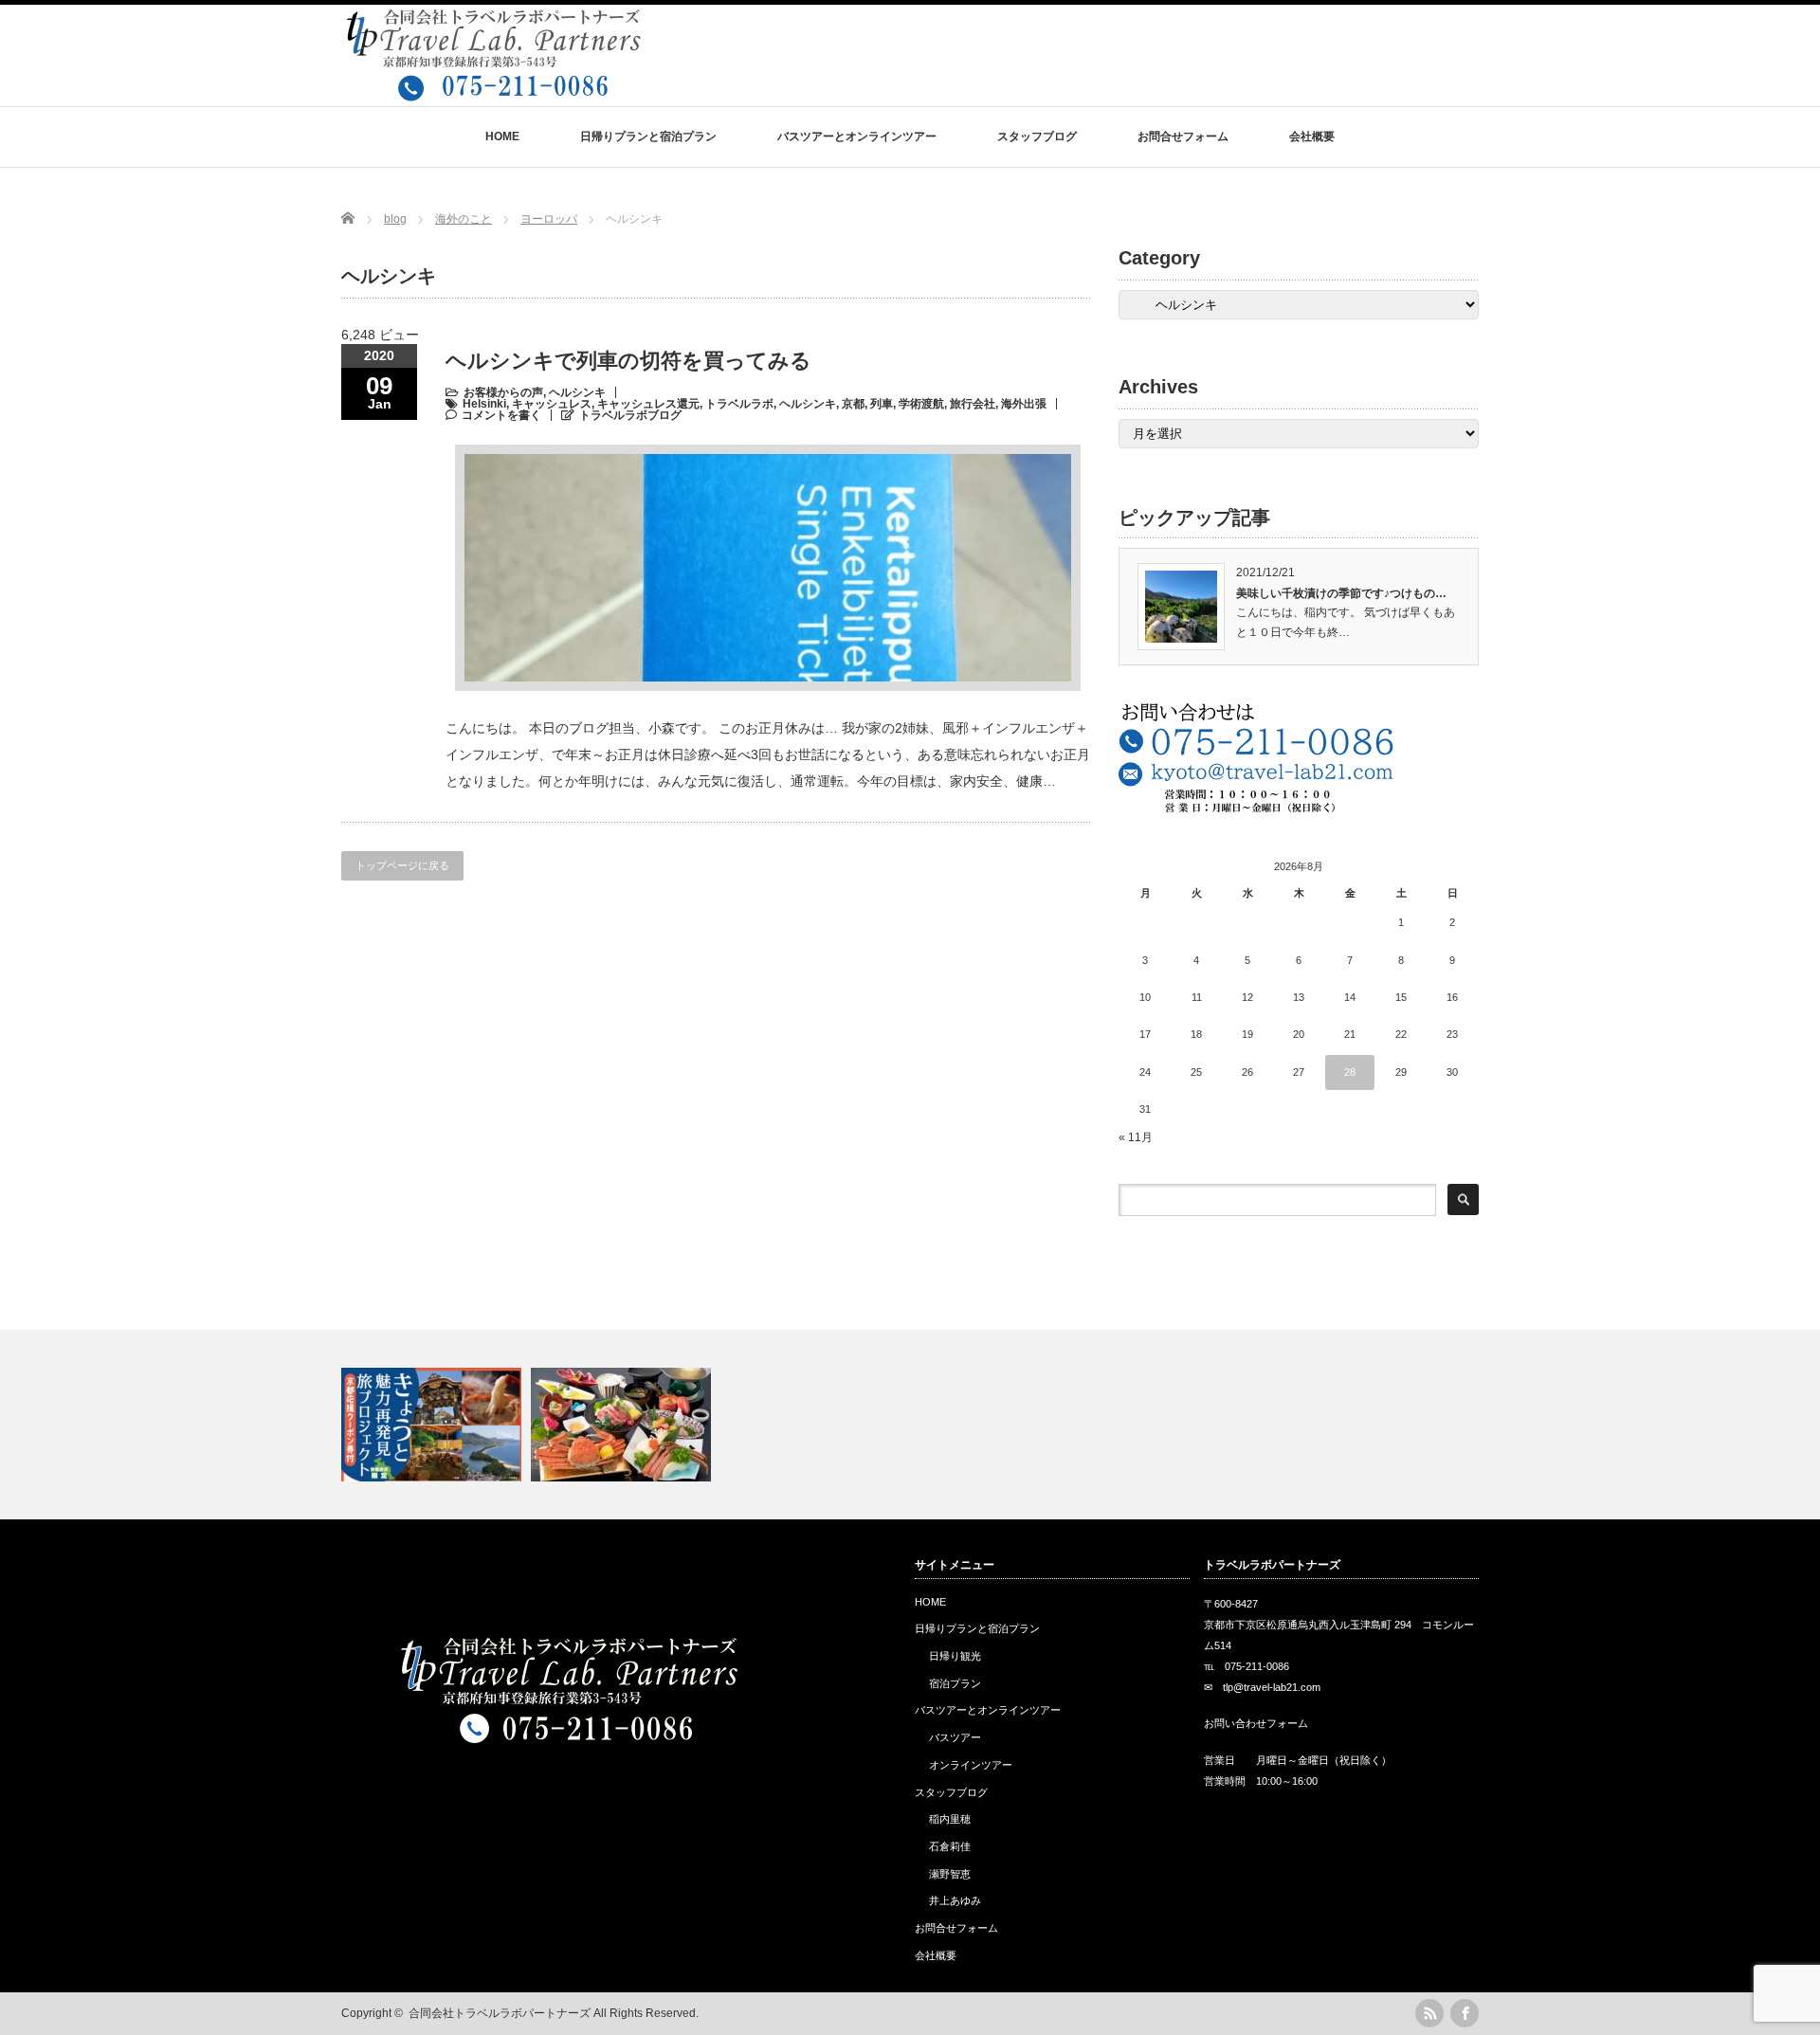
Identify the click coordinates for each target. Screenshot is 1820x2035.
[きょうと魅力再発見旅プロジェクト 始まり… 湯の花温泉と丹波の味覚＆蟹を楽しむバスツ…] (910, 1425)
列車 (882, 404)
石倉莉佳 (950, 1846)
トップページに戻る (402, 865)
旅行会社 (973, 404)
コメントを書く (501, 415)
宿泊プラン (955, 1683)
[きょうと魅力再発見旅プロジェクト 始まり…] (434, 1425)
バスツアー (955, 1737)
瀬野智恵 (950, 1874)
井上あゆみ (955, 1900)
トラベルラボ (739, 404)
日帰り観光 (955, 1656)
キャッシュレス (552, 404)
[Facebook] (1465, 2013)
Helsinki (484, 404)
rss (1429, 2013)
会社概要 (1312, 136)
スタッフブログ (1037, 136)
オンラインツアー (971, 1765)
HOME (502, 136)
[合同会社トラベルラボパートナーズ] (492, 92)
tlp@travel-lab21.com (1272, 1687)
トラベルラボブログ (630, 415)
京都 (853, 404)
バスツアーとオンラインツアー (857, 136)
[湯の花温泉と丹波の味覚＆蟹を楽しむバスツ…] (623, 1425)
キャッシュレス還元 (648, 404)
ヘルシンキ (577, 392)
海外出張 (1024, 404)
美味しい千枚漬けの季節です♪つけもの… (1341, 593)
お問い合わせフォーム (1256, 1723)
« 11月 (1136, 1137)
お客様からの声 (503, 392)
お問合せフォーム (1183, 136)
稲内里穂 (950, 1819)
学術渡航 (921, 404)
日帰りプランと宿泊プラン (648, 136)
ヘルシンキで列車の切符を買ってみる (639, 361)
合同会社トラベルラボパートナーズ (500, 2013)
